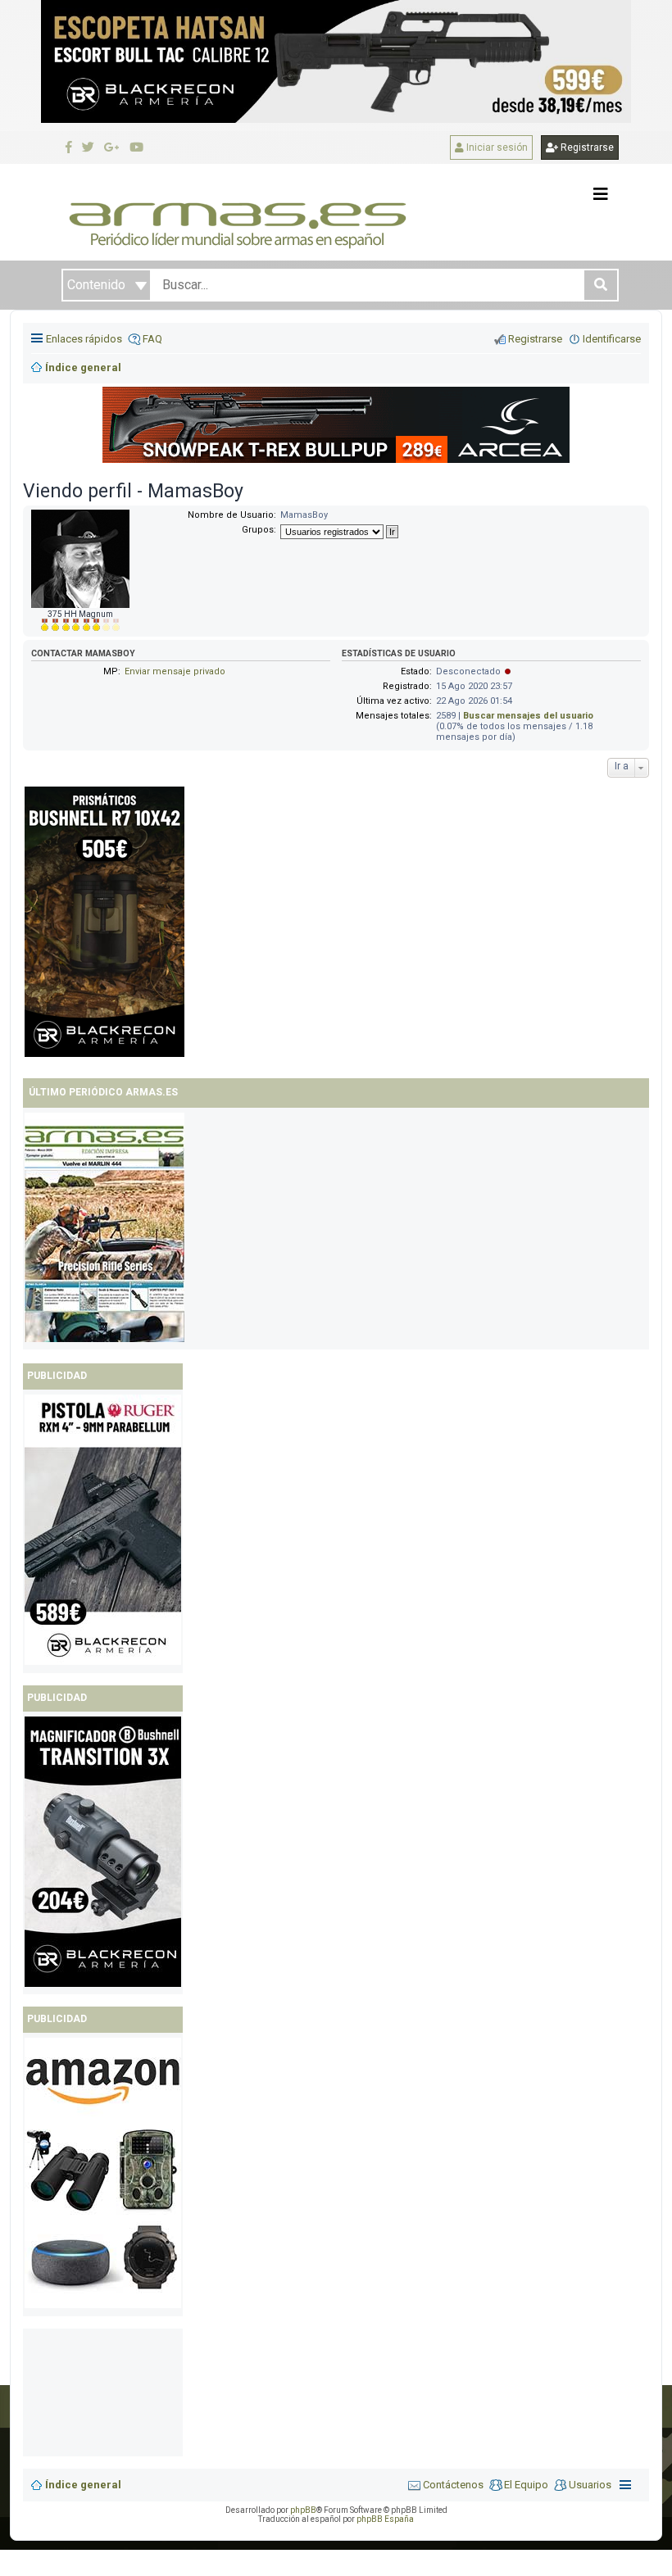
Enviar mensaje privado (175, 671)
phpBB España (385, 2519)
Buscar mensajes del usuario (528, 716)
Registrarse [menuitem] (535, 339)
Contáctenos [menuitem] (453, 2485)
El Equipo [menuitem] (526, 2485)
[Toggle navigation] (601, 194)
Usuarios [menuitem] (590, 2485)
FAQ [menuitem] (152, 339)
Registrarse (586, 147)
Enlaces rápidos (84, 339)
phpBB (303, 2510)
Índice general (83, 2485)
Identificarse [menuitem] (612, 339)
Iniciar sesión (496, 147)
